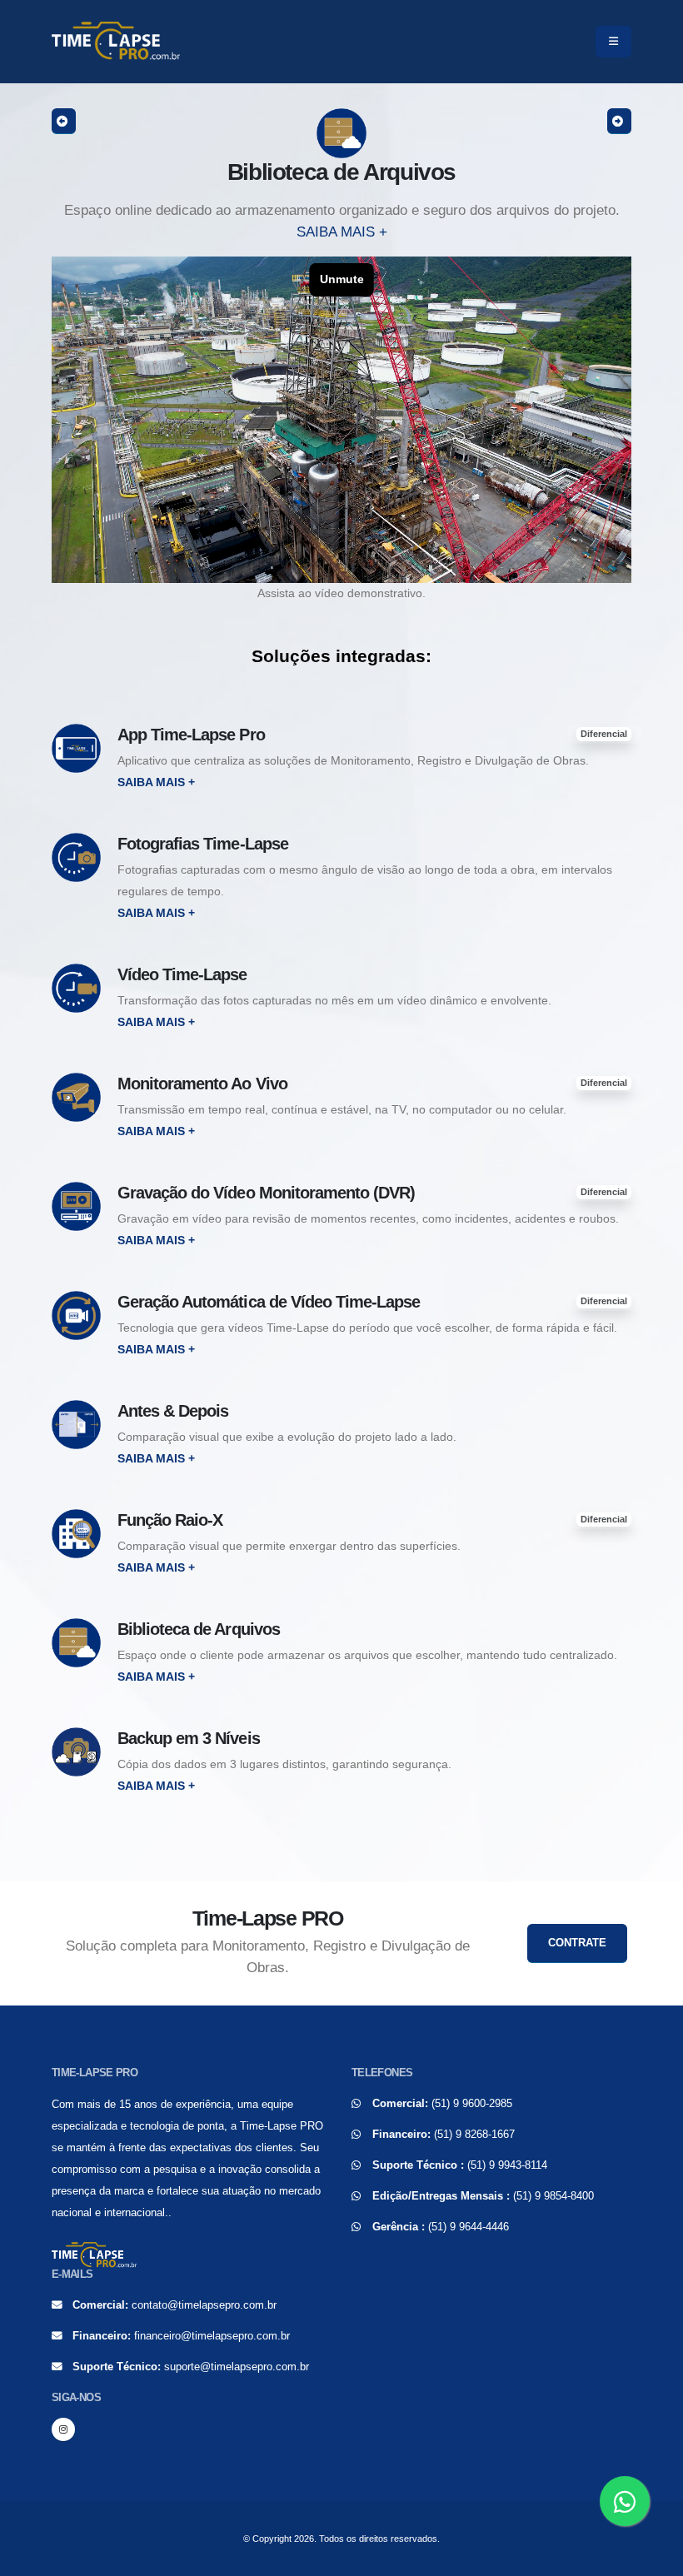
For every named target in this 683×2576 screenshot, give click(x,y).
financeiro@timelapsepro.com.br (212, 2336)
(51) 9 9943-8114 (507, 2165)
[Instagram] (63, 2429)
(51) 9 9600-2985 (472, 2104)
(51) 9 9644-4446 (469, 2227)
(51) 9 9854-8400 (553, 2196)
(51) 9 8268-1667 (474, 2135)
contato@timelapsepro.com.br (204, 2305)
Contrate (577, 1943)
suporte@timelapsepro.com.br (237, 2367)
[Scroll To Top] (654, 2557)
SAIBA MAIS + (342, 232)
